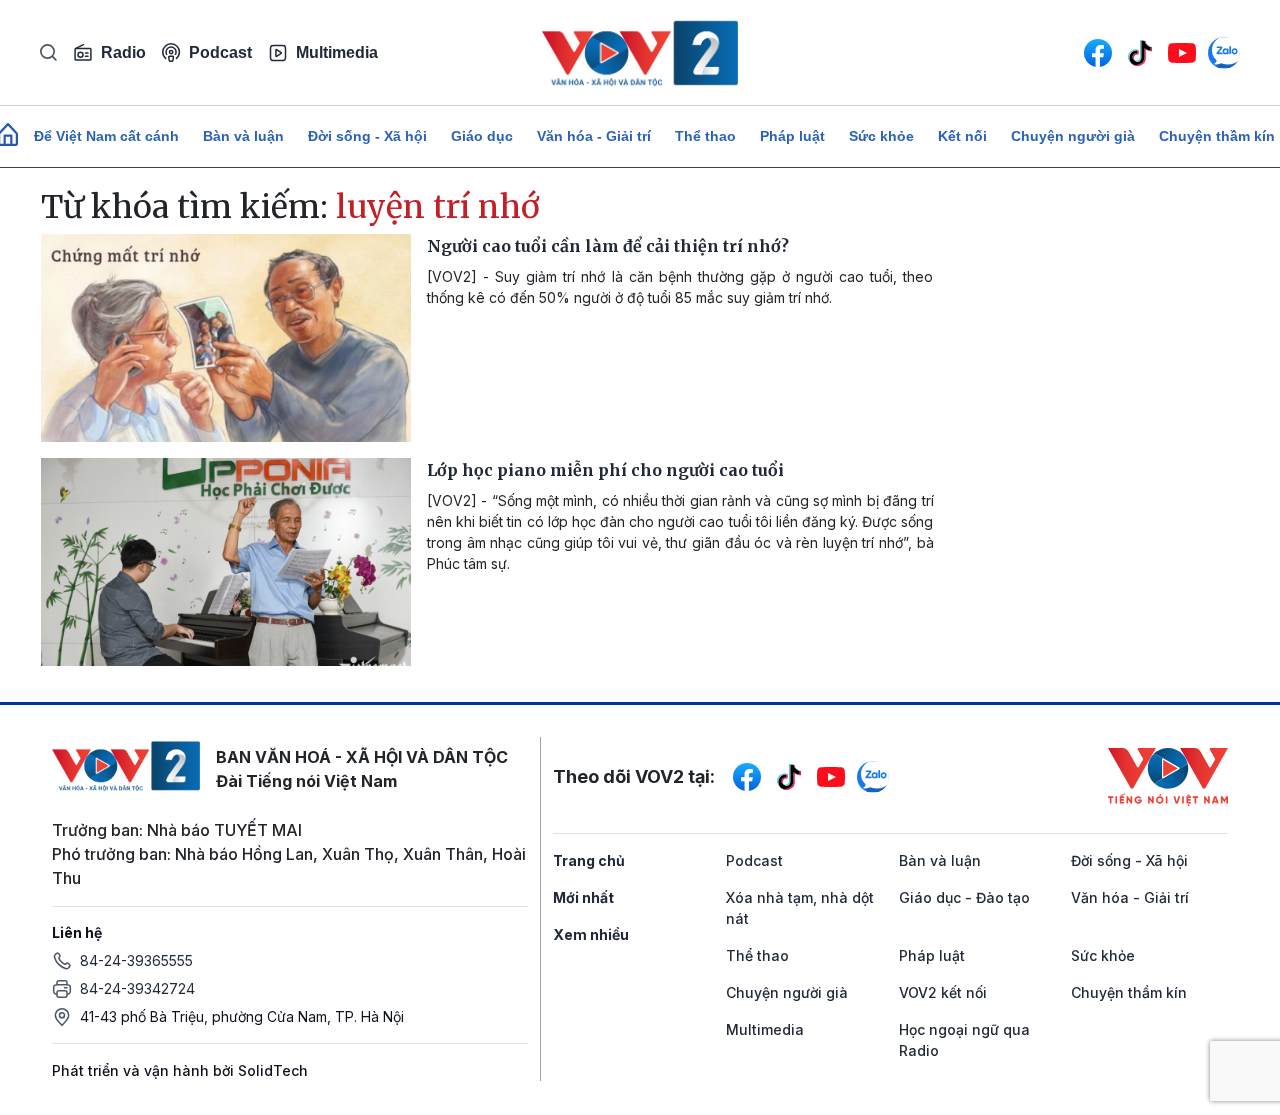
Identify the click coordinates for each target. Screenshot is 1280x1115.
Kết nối (962, 136)
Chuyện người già (1073, 136)
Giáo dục (482, 136)
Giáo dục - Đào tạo (964, 897)
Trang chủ (589, 860)
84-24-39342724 (137, 988)
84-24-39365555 (136, 960)
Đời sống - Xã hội (367, 136)
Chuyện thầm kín (1129, 992)
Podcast (220, 52)
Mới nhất (583, 897)
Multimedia (337, 52)
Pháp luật (792, 136)
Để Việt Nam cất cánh (106, 136)
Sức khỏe (881, 136)
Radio (123, 52)
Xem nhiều (591, 934)
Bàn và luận (243, 136)
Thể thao (705, 136)
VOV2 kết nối (943, 992)
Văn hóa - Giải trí (594, 136)
